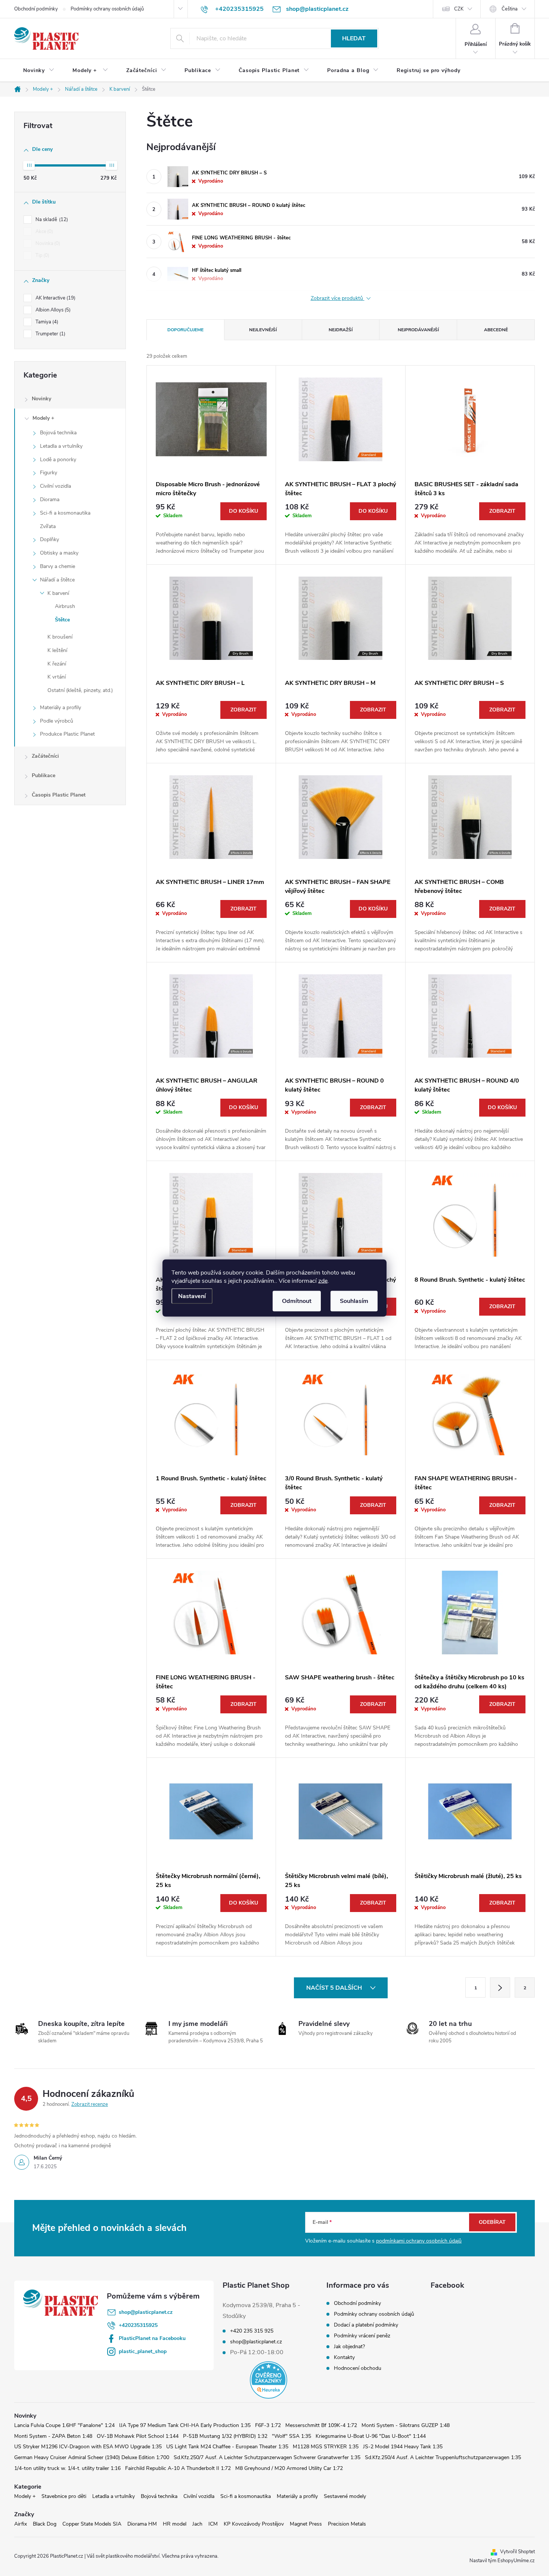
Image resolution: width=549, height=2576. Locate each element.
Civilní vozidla (55, 486)
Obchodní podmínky (36, 9)
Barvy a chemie (58, 566)
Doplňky (49, 539)
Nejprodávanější (418, 330)
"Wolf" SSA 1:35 (291, 2436)
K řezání (57, 664)
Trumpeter (50, 334)
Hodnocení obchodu (358, 2368)
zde (323, 1281)
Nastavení (192, 1296)
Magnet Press (306, 2524)
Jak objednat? (349, 2347)
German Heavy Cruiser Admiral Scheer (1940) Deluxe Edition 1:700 (92, 2457)
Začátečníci (45, 756)
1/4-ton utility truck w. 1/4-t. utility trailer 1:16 (67, 2468)
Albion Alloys (52, 310)
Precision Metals (347, 2524)
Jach (197, 2524)
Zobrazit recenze (90, 2104)
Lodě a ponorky (58, 460)
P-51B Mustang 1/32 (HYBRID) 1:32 (225, 2436)
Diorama (50, 499)
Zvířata (48, 526)
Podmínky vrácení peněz (362, 2336)
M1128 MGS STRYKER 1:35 (326, 2447)
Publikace (44, 775)
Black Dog (45, 2524)
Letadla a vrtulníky (61, 446)
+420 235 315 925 (252, 2331)
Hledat (354, 38)
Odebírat (492, 2222)
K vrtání (57, 677)
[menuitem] (39, 71)
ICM (213, 2524)
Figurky (49, 473)
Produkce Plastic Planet (67, 734)
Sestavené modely (345, 2496)
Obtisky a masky (59, 553)
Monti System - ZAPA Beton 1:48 (53, 2436)
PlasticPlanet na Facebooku (152, 2338)
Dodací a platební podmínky (366, 2325)
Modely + (43, 418)
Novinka (47, 243)
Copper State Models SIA (92, 2524)
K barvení (58, 593)
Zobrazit (502, 511)
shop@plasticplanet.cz (146, 2312)
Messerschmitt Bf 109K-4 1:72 (321, 2425)
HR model (175, 2524)
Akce (44, 232)
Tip (42, 255)
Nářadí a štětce (57, 580)
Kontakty (344, 2357)
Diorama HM (142, 2524)
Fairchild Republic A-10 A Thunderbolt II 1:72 (178, 2468)
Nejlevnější (263, 330)
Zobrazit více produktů (338, 299)
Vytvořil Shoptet (517, 2552)
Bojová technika (58, 433)
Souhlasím (354, 1301)
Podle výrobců (57, 721)
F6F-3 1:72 (268, 2425)
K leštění (57, 650)
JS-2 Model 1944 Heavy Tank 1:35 (403, 2447)
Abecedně (496, 330)
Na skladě (51, 220)
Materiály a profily (61, 707)
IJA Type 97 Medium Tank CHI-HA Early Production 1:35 (185, 2425)
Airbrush (65, 606)
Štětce (62, 620)
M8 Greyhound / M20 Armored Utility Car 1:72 (289, 2468)
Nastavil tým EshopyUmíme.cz (502, 2561)
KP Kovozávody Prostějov (254, 2524)
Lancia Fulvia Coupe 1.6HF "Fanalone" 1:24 (64, 2425)
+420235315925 (138, 2325)
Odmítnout (297, 1301)
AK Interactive (55, 298)
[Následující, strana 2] (500, 1987)
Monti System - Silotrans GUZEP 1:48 (406, 2425)
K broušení (60, 637)
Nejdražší (341, 330)
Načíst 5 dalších (335, 1988)
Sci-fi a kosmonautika (65, 513)
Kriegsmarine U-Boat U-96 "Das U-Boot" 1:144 (371, 2436)
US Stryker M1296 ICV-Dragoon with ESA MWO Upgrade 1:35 (88, 2447)
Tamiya (46, 322)
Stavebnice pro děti (64, 2496)
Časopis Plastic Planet (59, 795)
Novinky (41, 399)
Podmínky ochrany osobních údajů (107, 9)
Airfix (21, 2524)
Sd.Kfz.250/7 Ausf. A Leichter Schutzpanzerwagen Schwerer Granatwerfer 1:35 (267, 2457)
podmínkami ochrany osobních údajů (419, 2241)
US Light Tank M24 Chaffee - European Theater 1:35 (227, 2447)
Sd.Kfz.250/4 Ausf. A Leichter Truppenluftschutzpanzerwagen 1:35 (443, 2457)
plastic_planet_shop (143, 2351)
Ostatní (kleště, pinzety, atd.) (80, 690)
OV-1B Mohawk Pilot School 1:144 (138, 2436)
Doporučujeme (185, 330)
